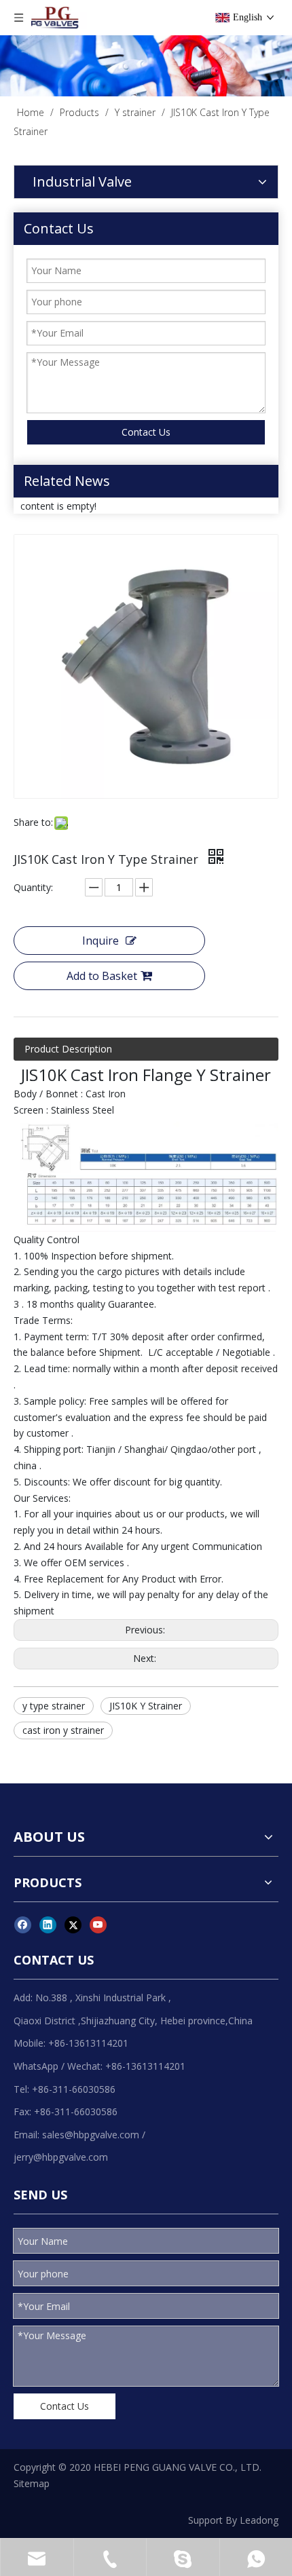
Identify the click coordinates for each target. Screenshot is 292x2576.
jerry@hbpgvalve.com (61, 2157)
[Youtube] (98, 1925)
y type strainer (54, 1706)
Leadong (259, 2520)
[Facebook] (23, 1925)
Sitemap (32, 2483)
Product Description (68, 1049)
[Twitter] (73, 1925)
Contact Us (146, 432)
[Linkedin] (48, 1925)
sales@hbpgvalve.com (91, 2135)
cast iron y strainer (63, 1730)
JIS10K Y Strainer (146, 1706)
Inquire (101, 941)
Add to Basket (102, 976)
